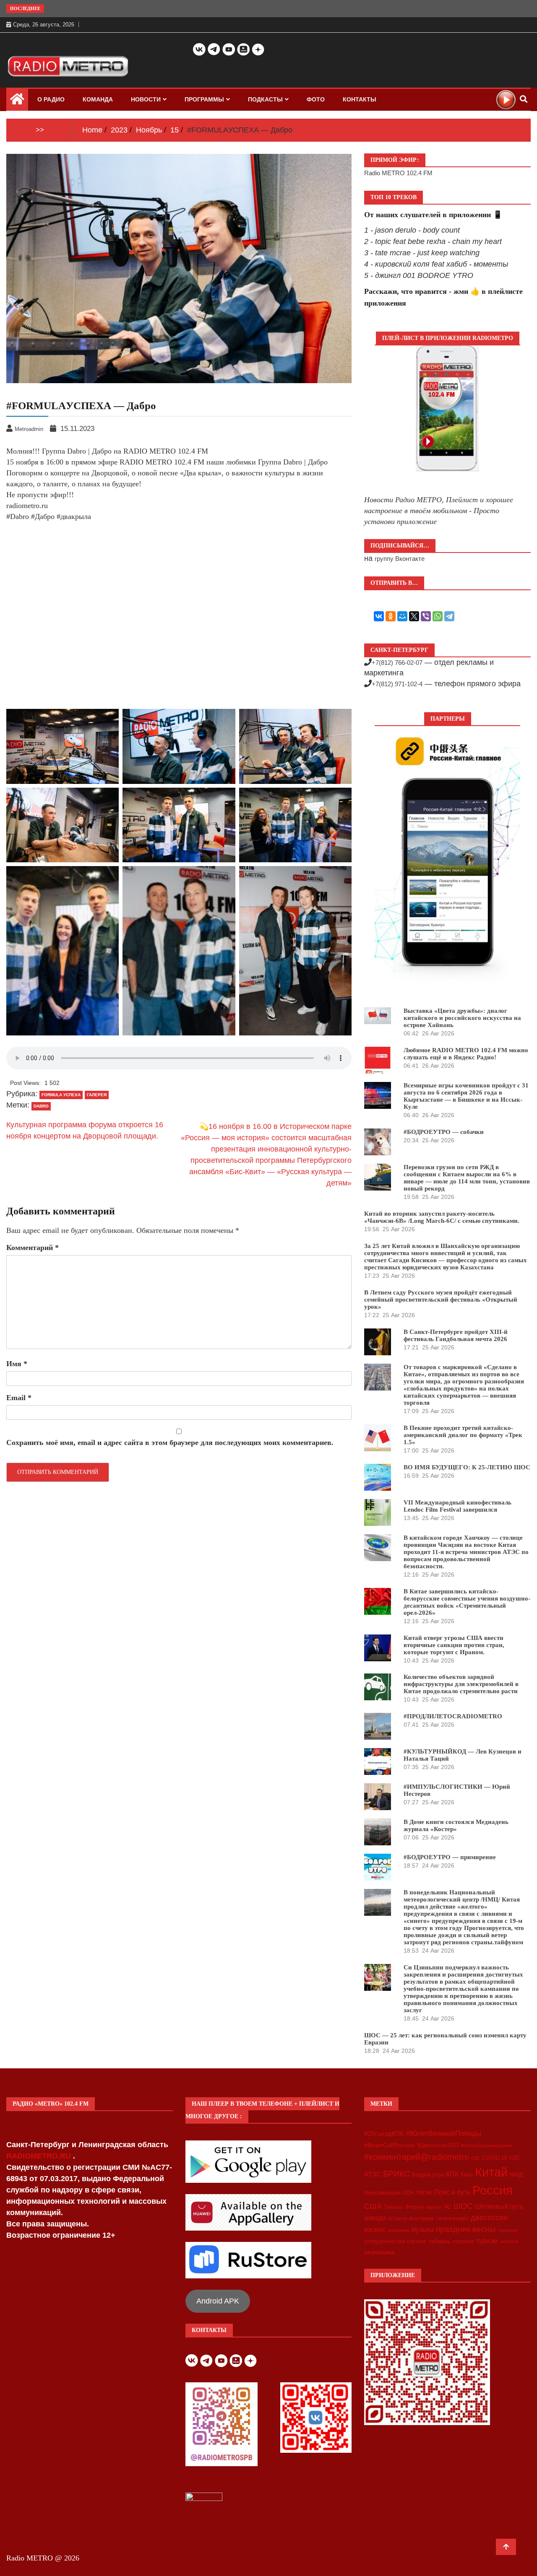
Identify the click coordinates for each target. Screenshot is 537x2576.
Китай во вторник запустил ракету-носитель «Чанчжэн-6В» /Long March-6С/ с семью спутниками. (442, 1217)
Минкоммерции (382, 2193)
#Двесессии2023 (438, 2145)
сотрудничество (385, 2241)
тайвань (440, 2241)
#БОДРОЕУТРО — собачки (444, 1132)
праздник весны (466, 2229)
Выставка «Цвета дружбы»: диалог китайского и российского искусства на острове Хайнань (462, 1018)
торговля (463, 2241)
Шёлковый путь (499, 2206)
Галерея (97, 1095)
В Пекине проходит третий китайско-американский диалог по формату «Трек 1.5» (463, 1435)
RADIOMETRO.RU (40, 2156)
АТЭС (373, 2174)
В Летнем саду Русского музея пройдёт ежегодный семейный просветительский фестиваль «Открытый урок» (441, 1300)
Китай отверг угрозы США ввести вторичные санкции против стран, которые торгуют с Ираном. (454, 1645)
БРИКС (396, 2174)
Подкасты (265, 99)
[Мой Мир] (402, 616)
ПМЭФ (424, 2193)
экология (509, 2241)
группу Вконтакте (400, 559)
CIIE (476, 2158)
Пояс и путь (452, 2192)
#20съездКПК (384, 2134)
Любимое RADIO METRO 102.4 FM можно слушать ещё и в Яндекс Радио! (466, 1054)
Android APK (218, 2301)
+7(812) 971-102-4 (397, 684)
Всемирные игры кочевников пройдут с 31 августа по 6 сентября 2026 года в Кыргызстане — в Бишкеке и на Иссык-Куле (466, 1096)
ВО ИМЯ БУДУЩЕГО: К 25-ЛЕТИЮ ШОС (467, 1467)
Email (19, 1398)
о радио (51, 99)
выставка (421, 2218)
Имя (17, 1364)
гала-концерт (452, 2218)
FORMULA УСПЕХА (61, 1095)
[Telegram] (449, 616)
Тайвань (394, 2207)
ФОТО (316, 99)
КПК (452, 2174)
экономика (379, 2252)
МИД (516, 2174)
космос (375, 2230)
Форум (414, 2207)
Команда (98, 99)
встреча (398, 2218)
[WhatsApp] (438, 616)
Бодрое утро (428, 2175)
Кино (467, 2175)
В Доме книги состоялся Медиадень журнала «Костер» (456, 1825)
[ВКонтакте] (379, 616)
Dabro (41, 1106)
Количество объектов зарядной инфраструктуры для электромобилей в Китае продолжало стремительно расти (461, 1684)
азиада (375, 2218)
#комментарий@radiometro (417, 2157)
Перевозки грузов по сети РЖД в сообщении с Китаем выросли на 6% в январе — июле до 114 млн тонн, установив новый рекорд (467, 1178)
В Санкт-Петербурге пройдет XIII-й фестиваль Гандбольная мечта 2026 (456, 1335)
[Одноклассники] (391, 616)
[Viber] (426, 616)
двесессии (489, 2218)
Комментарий (33, 1248)
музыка (422, 2230)
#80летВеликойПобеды (443, 2134)
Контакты (360, 99)
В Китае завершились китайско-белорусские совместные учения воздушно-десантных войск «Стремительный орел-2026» (467, 1602)
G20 (514, 2158)
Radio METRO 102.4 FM (398, 173)
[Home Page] (17, 101)
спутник (417, 2241)
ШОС (463, 2206)
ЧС (447, 2207)
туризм (487, 2241)
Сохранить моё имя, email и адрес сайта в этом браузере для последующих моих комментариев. (170, 1442)
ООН (408, 2193)
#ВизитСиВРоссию (390, 2145)
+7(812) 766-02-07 (397, 663)
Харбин (434, 2207)
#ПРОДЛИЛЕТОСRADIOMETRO (453, 1716)
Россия (493, 2190)
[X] (414, 616)
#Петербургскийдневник (487, 2145)
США (373, 2206)
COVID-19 (494, 2158)
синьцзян (508, 2230)
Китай (491, 2172)
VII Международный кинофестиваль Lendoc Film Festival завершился (457, 1506)
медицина (399, 2230)
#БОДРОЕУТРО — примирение (450, 1857)
